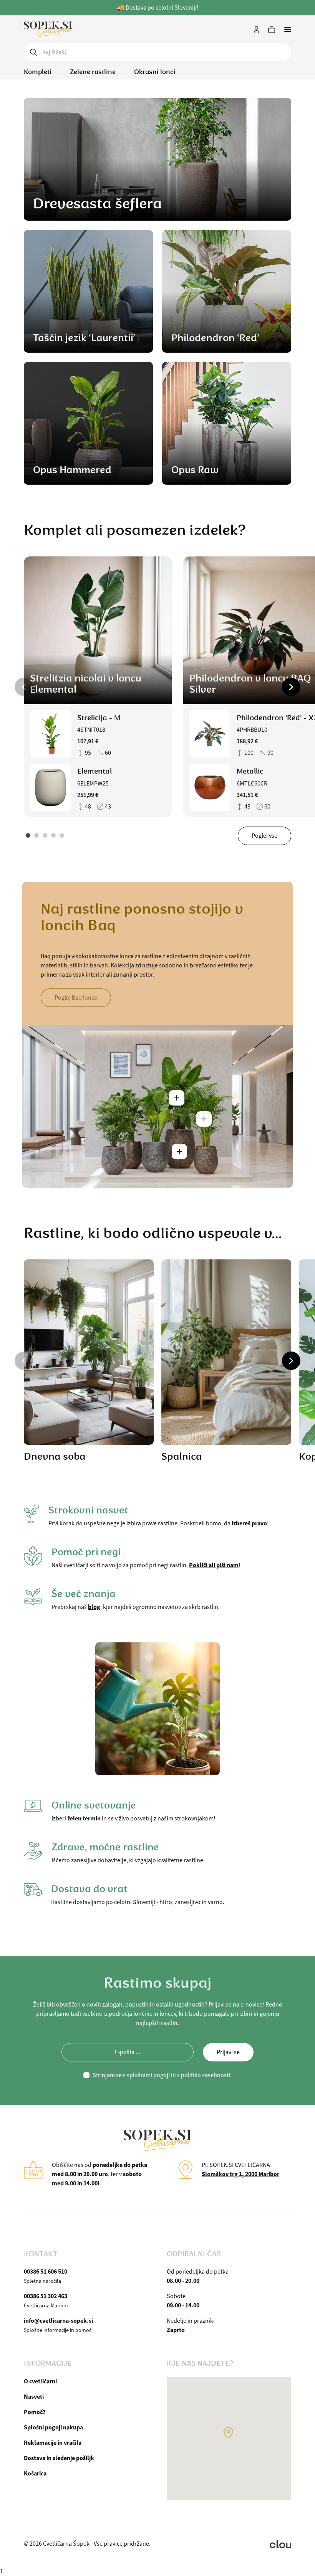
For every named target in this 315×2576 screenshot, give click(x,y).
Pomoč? (35, 2412)
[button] (24, 687)
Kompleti (38, 72)
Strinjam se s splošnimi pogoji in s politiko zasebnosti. (162, 2075)
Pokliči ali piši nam (214, 1565)
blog (94, 1607)
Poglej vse (264, 836)
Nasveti (34, 2397)
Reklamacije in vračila (53, 2443)
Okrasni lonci (155, 72)
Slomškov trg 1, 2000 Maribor (240, 2174)
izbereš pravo (249, 1523)
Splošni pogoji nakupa (53, 2427)
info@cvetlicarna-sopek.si (58, 2321)
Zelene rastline (93, 72)
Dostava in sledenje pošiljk (59, 2458)
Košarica (35, 2473)
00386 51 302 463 (46, 2296)
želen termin (84, 1818)
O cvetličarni (40, 2381)
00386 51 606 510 (46, 2272)
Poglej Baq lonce (76, 998)
